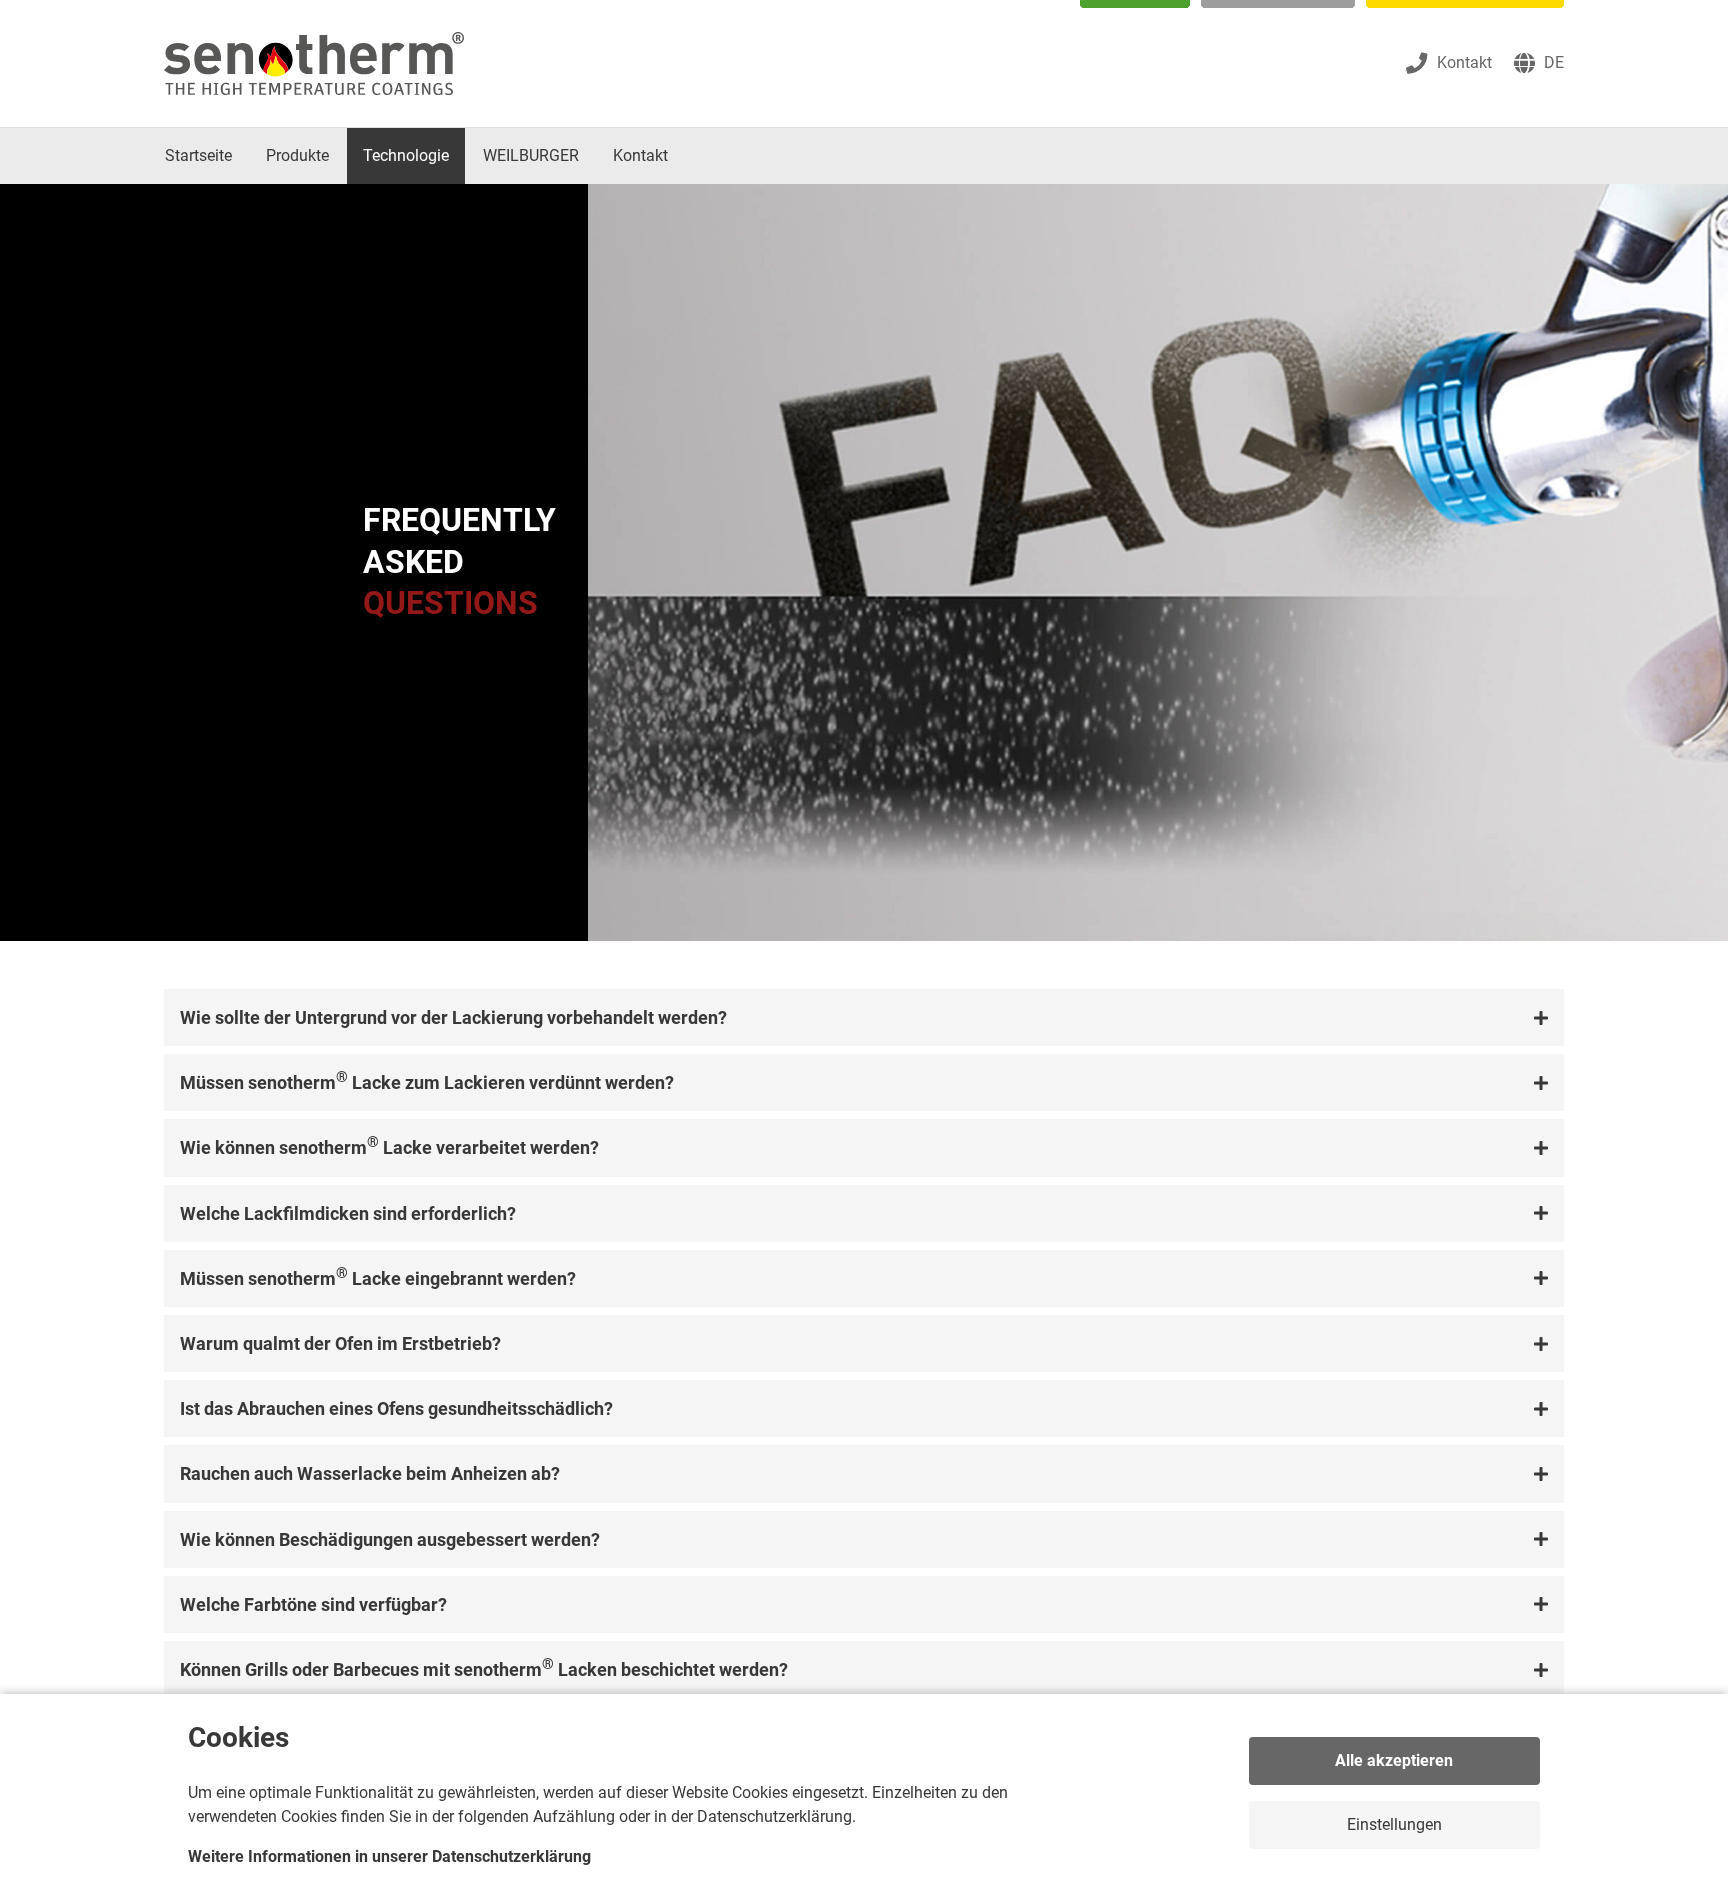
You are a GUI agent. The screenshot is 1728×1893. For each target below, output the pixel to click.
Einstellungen (1394, 1824)
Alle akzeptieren (1394, 1760)
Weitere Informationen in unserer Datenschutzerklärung (389, 1856)
